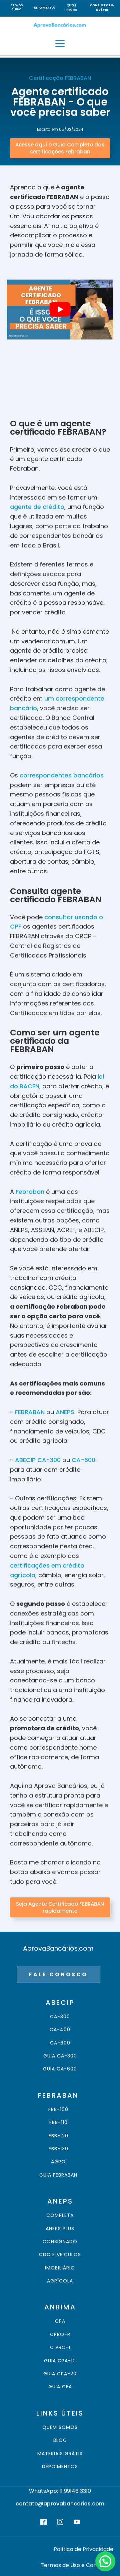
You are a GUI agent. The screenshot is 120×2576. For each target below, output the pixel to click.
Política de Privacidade (83, 2549)
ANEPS (65, 1412)
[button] (105, 2561)
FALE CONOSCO (58, 1974)
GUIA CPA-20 (60, 2374)
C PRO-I (60, 2348)
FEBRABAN (30, 1412)
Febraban (31, 1192)
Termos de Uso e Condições (77, 2565)
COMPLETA (60, 2215)
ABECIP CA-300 (38, 1460)
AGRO (58, 2162)
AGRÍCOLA (60, 2281)
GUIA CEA (60, 2387)
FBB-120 (58, 2136)
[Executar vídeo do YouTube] (60, 310)
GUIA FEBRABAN (58, 2175)
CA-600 (83, 1460)
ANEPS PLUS (60, 2229)
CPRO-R (60, 2335)
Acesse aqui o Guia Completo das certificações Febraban (60, 148)
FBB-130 (58, 2149)
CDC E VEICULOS (60, 2255)
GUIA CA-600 (60, 2069)
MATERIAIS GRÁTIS (60, 2454)
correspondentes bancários (62, 775)
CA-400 (60, 2030)
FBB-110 (58, 2123)
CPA (60, 2321)
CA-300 (60, 2017)
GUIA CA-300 (60, 2056)
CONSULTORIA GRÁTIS (102, 8)
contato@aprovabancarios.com (60, 2504)
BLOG (60, 2440)
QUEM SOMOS (71, 8)
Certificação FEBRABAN (60, 78)
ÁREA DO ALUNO (16, 8)
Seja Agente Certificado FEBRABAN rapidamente (60, 1907)
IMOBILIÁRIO (60, 2268)
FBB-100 (58, 2110)
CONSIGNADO (60, 2242)
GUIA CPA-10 (60, 2361)
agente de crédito (37, 507)
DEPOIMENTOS (45, 8)
